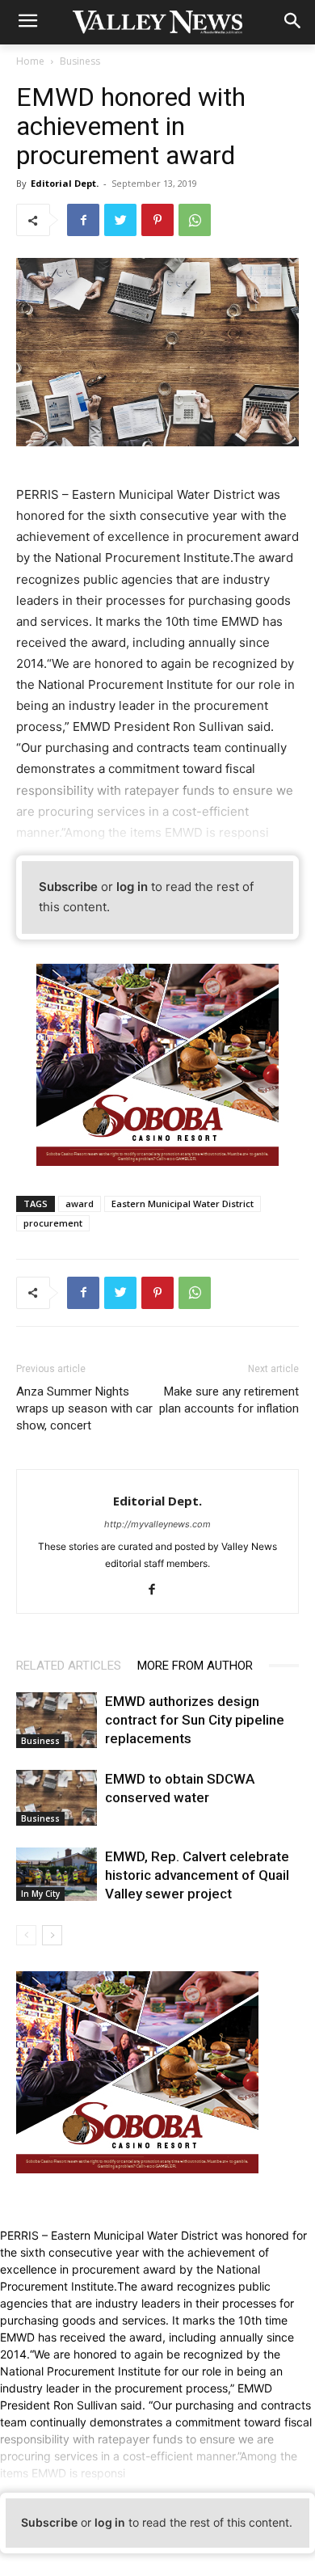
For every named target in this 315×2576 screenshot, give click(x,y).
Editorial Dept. (65, 183)
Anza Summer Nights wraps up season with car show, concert (84, 1408)
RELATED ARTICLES (69, 1666)
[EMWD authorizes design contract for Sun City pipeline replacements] (57, 1720)
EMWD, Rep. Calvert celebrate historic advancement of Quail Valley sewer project (197, 1875)
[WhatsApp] (195, 220)
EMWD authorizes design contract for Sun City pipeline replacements (195, 1720)
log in (132, 887)
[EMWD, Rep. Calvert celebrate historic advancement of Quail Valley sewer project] (57, 1875)
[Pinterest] (157, 220)
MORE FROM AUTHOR (195, 1666)
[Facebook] (83, 220)
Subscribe (68, 887)
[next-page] (52, 1935)
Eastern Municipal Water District (183, 1204)
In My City (40, 1894)
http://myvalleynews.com (157, 1524)
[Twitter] (120, 220)
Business (80, 61)
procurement (53, 1223)
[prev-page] (26, 1935)
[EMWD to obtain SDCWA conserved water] (57, 1798)
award (80, 1204)
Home (30, 61)
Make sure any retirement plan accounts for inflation (229, 1400)
